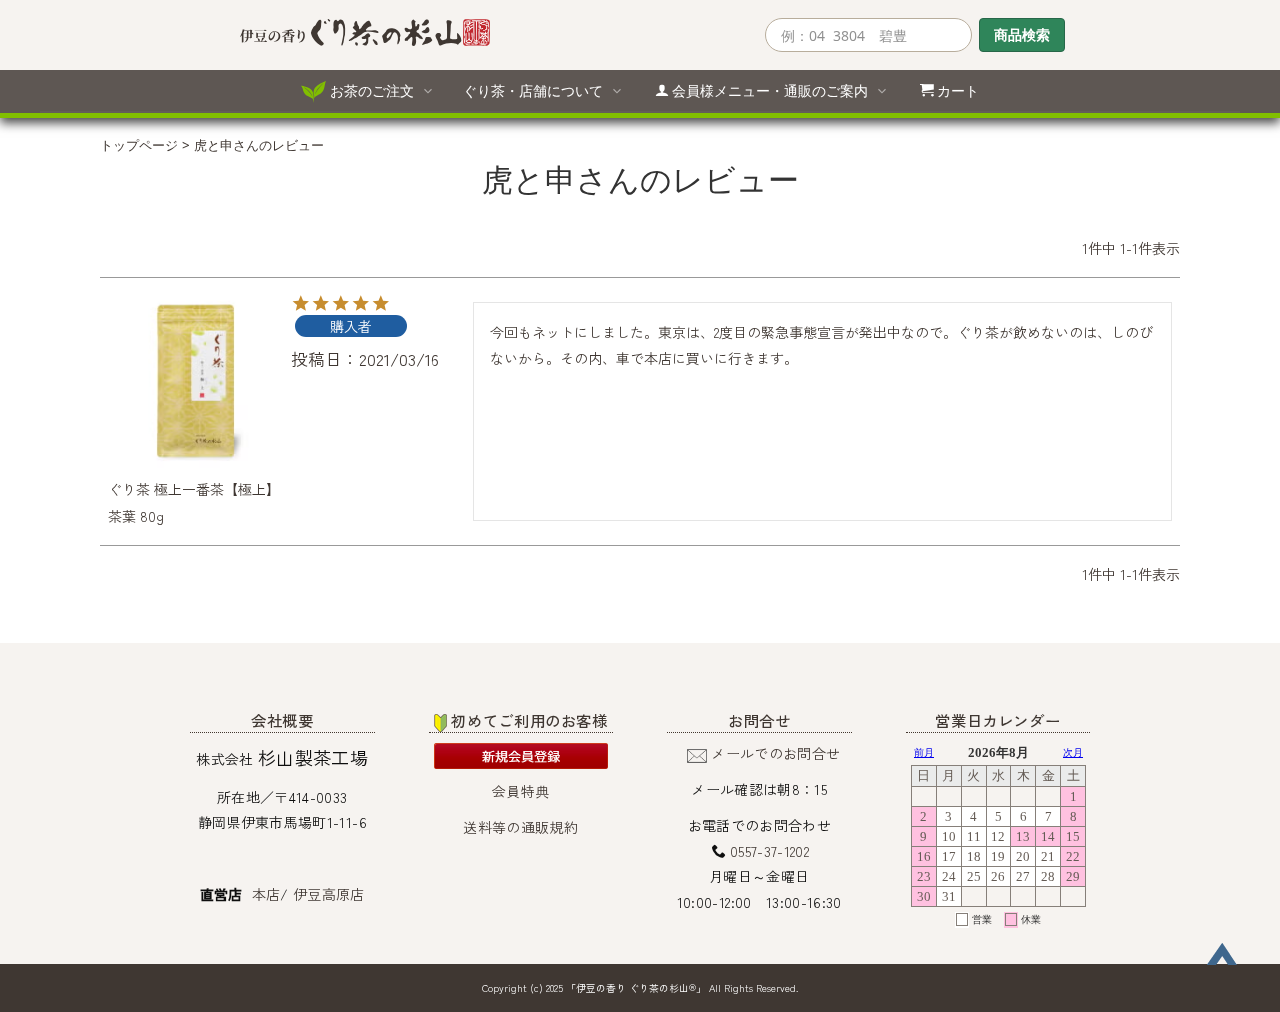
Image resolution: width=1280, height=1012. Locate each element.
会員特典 (520, 791)
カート (958, 90)
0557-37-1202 (769, 851)
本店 (266, 894)
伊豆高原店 (329, 894)
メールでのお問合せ (775, 753)
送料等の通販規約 (520, 827)
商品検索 (1022, 34)
